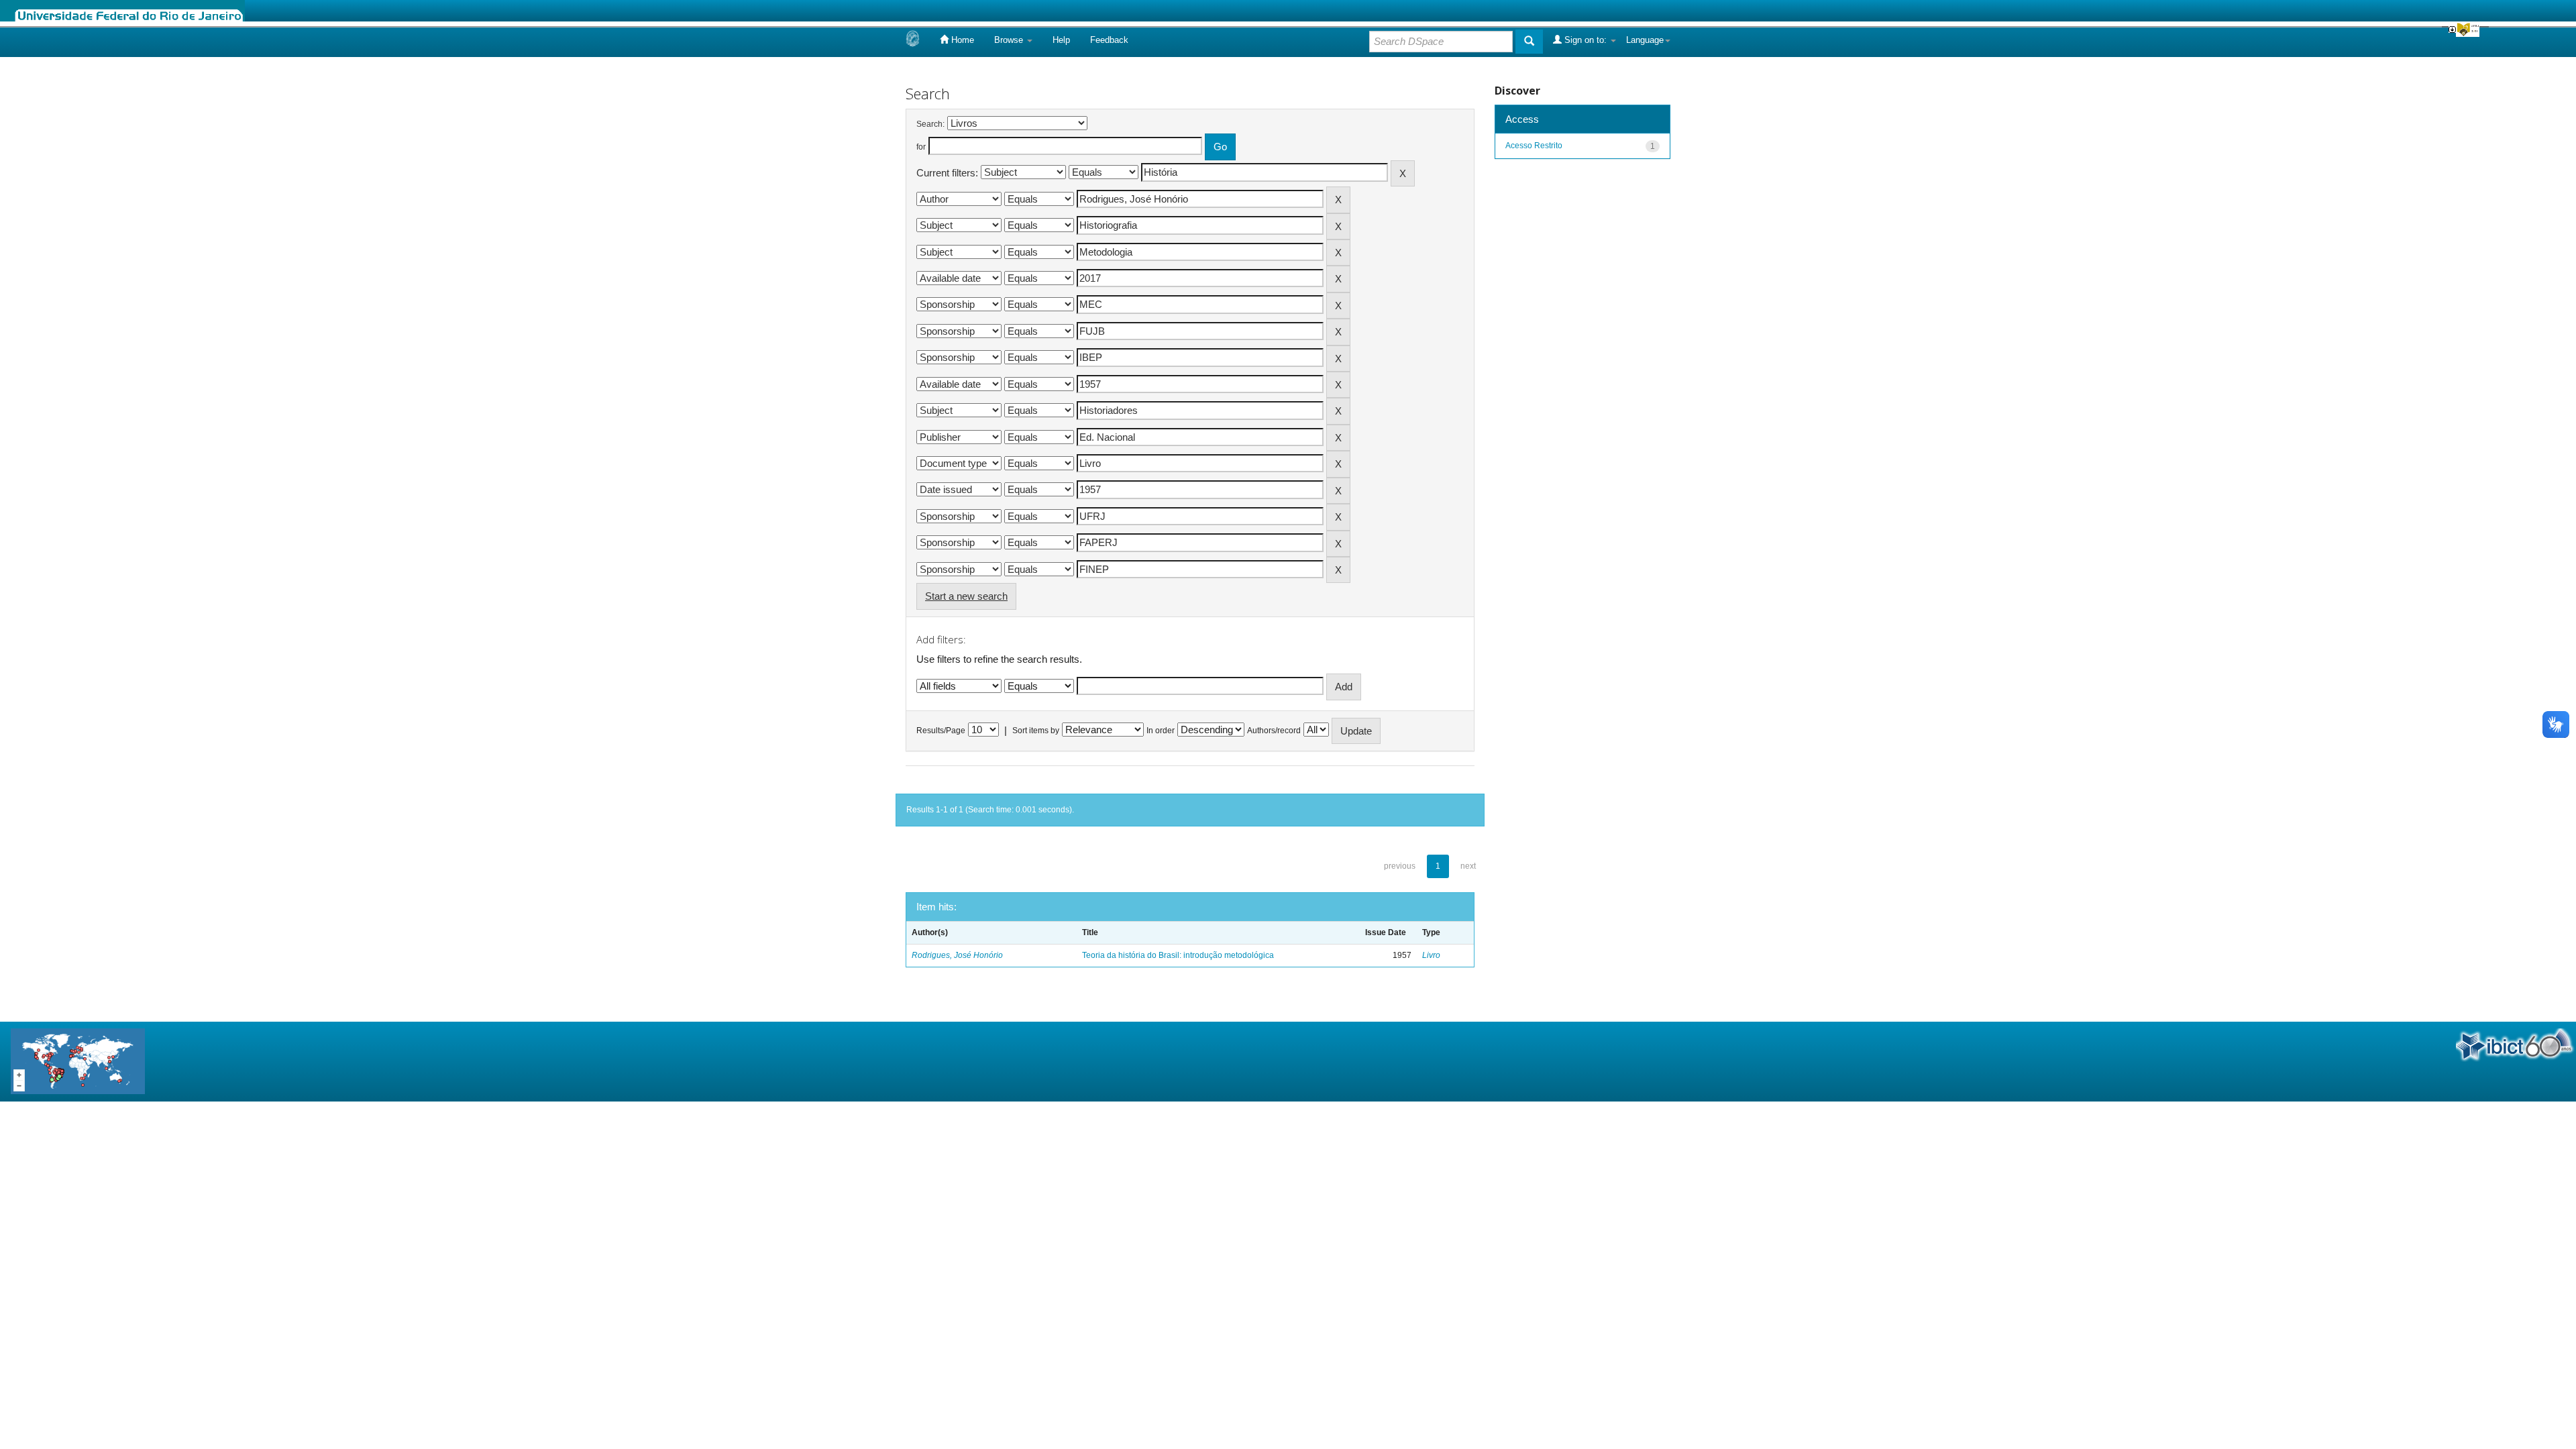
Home (961, 40)
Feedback (1109, 40)
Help (1061, 40)
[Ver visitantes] (78, 1061)
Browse (1010, 40)
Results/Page (941, 731)
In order (1161, 731)
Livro (1431, 955)
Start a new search (966, 596)
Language (1645, 40)
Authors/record (1274, 731)
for (921, 147)
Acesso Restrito (1534, 146)
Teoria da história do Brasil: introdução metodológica (1178, 955)
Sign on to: (1586, 40)
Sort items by (1036, 731)
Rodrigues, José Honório (957, 955)
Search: (930, 124)
